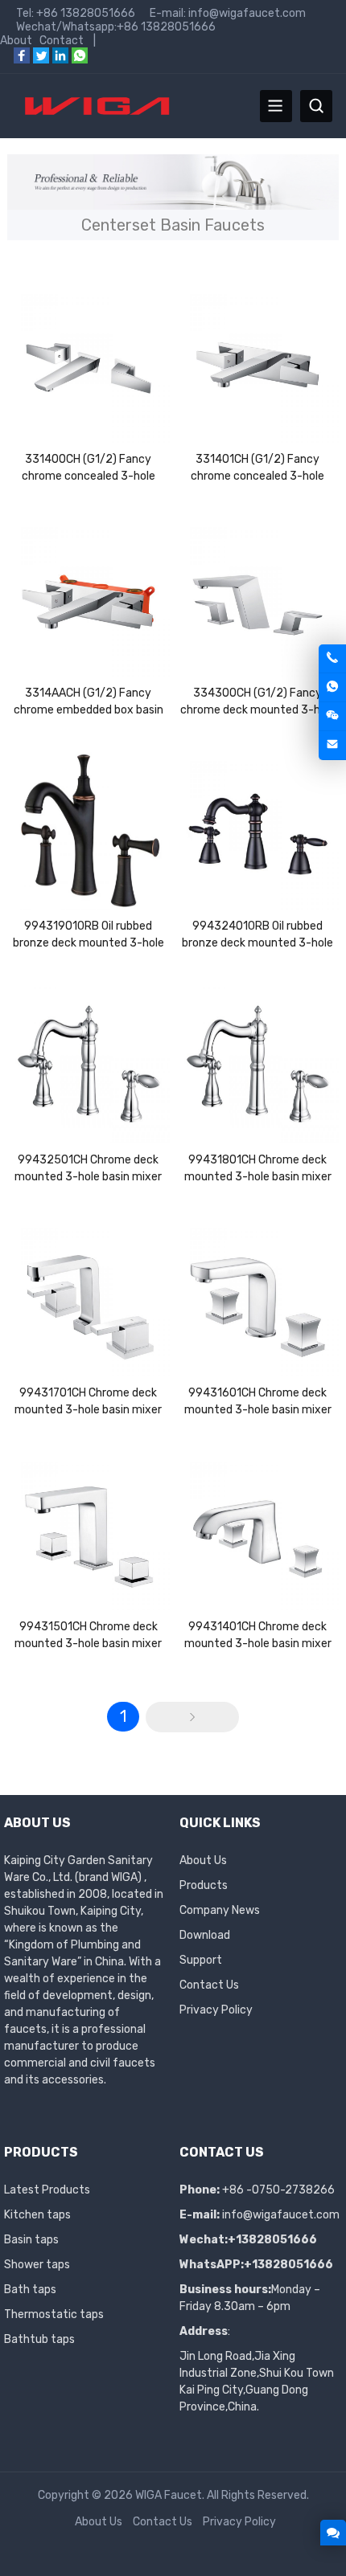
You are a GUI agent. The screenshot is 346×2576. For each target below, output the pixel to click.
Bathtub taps (39, 2339)
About (16, 41)
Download (205, 1935)
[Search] (316, 106)
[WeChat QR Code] (332, 716)
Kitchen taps (37, 2215)
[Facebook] (22, 60)
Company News (220, 1910)
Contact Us (209, 1985)
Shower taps (37, 2265)
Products (204, 1885)
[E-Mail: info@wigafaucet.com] (332, 745)
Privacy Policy (216, 2010)
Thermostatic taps (54, 2314)
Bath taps (30, 2290)
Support (201, 1960)
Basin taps (31, 2240)
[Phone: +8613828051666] (332, 658)
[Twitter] (41, 60)
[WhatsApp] (80, 60)
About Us (203, 1860)
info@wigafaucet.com (281, 2215)
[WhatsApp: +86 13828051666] (332, 687)
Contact (62, 41)
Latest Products (47, 2190)
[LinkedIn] (60, 60)
